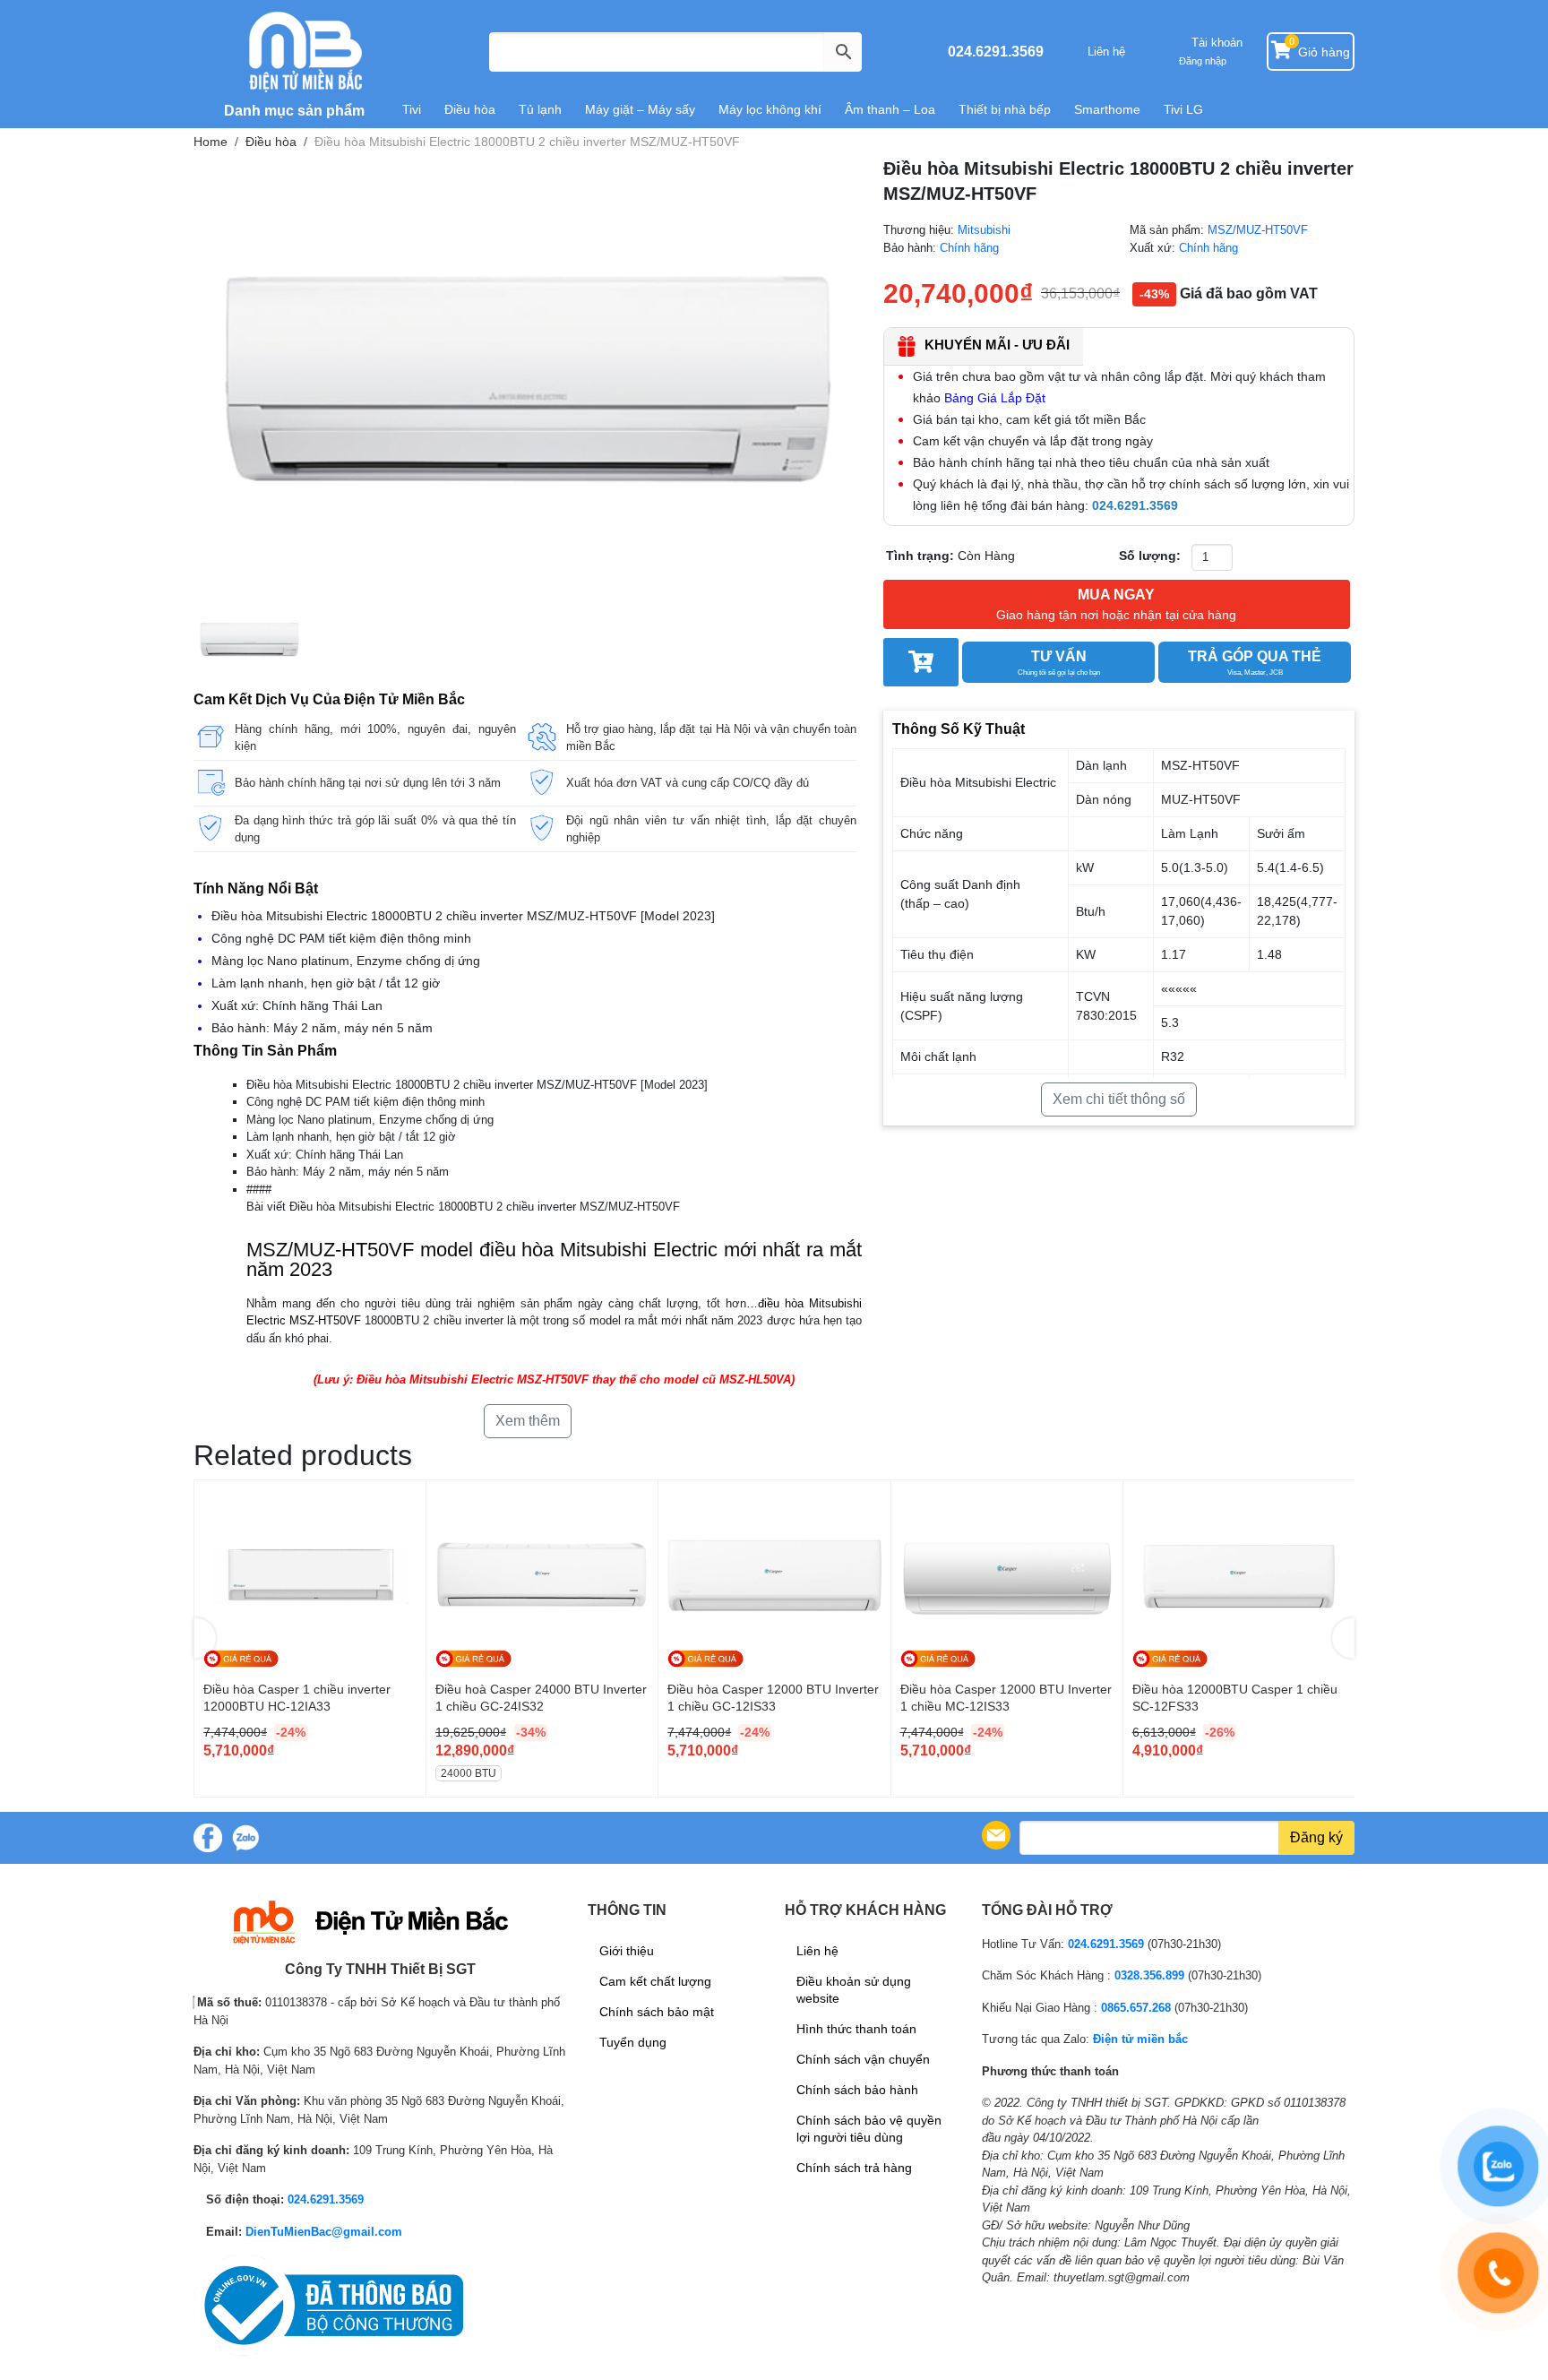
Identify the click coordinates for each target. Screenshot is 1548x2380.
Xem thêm (528, 1421)
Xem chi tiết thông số (1119, 1099)
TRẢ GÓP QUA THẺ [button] (1255, 663)
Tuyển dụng (633, 2042)
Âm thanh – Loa (890, 109)
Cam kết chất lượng (655, 1981)
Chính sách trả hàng (854, 2168)
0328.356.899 (1149, 1975)
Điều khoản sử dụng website (854, 1990)
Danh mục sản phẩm (292, 111)
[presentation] (205, 1638)
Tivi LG (1183, 109)
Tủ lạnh (540, 109)
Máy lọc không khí (770, 109)
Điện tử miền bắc (1140, 2039)
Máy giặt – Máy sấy (640, 109)
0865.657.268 (1136, 2008)
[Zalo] (245, 1838)
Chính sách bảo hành (857, 2090)
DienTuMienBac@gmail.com (324, 2232)
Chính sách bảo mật (657, 2012)
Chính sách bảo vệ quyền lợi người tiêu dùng (869, 2129)
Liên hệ (1106, 52)
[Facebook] (208, 1838)
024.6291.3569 (996, 52)
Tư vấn (1059, 663)
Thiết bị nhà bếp (1005, 109)
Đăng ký (1316, 1837)
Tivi (412, 109)
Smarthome (1107, 109)
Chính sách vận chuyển (863, 2059)
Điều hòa (470, 109)
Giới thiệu (627, 1951)
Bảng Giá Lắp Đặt (995, 398)
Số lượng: (1150, 556)
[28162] (921, 662)
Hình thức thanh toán (856, 2029)
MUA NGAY (1116, 604)
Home (211, 142)
